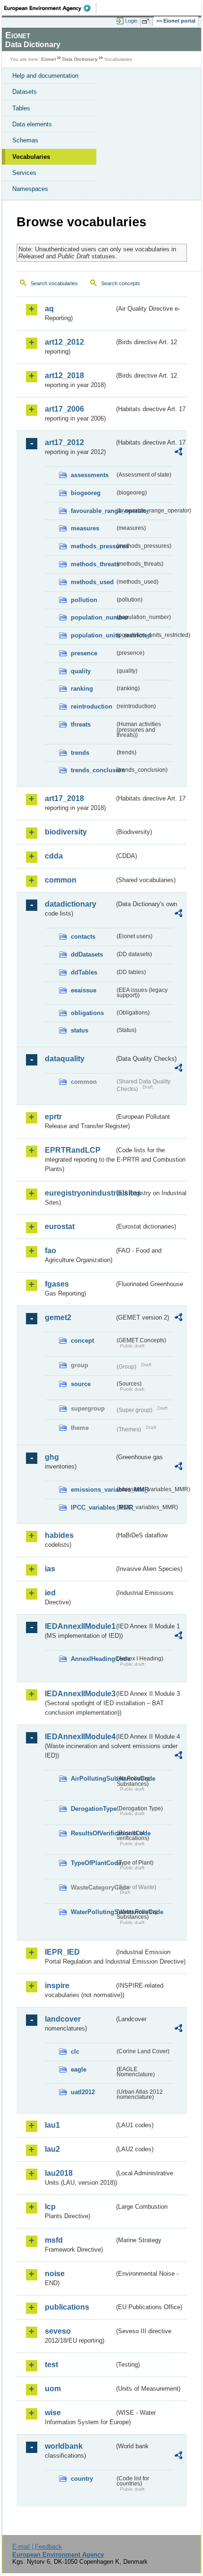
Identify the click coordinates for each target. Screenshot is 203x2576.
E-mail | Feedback (37, 2547)
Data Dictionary (80, 59)
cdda (54, 856)
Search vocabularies (54, 283)
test (51, 2365)
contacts (83, 937)
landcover (63, 2019)
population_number (93, 617)
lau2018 (59, 2173)
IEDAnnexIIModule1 (80, 1626)
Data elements (32, 124)
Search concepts (121, 283)
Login (131, 21)
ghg (52, 1457)
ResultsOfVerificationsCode (93, 1833)
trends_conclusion (93, 770)
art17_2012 (64, 442)
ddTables (84, 972)
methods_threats (93, 564)
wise (53, 2413)
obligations (87, 1013)
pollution (84, 600)
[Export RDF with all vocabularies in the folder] (178, 453)
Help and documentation (45, 76)
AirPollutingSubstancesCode (93, 1779)
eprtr (53, 1117)
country (82, 2479)
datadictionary (71, 904)
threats (81, 724)
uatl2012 (83, 2092)
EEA (50, 8)
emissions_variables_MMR (93, 1490)
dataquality (65, 1059)
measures (85, 528)
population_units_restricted (93, 635)
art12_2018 (64, 376)
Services (24, 173)
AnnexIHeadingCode (93, 1659)
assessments (90, 475)
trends (80, 753)
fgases (57, 1284)
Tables (21, 108)
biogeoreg (86, 493)
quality (81, 671)
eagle (79, 2069)
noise (55, 2274)
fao (51, 1251)
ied (50, 1593)
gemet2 (58, 1317)
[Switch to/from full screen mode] (147, 21)
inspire (57, 1986)
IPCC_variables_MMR (93, 1507)
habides (59, 1535)
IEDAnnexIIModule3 (80, 1694)
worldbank (64, 2446)
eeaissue (84, 990)
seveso (58, 2331)
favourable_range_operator (93, 511)
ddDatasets (87, 954)
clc (75, 2052)
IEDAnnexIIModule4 (80, 1737)
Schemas (25, 140)
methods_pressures (93, 546)
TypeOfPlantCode (93, 1863)
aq (49, 309)
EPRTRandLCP (73, 1150)
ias (50, 1569)
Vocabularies (31, 157)
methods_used (92, 582)
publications (67, 2307)
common (61, 880)
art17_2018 (64, 798)
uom (53, 2389)
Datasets (25, 92)
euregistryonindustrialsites (80, 1193)
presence (84, 653)
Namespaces (30, 189)
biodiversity (66, 832)
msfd (54, 2240)
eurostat (60, 1226)
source (81, 1384)
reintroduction (92, 706)
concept (82, 1341)
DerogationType (93, 1809)
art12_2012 (64, 342)
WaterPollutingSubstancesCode (93, 1912)
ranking (82, 689)
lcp (50, 2207)
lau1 (52, 2125)
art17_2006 (64, 409)
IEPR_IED (62, 1952)
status (80, 1030)
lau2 (52, 2149)
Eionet (48, 59)
